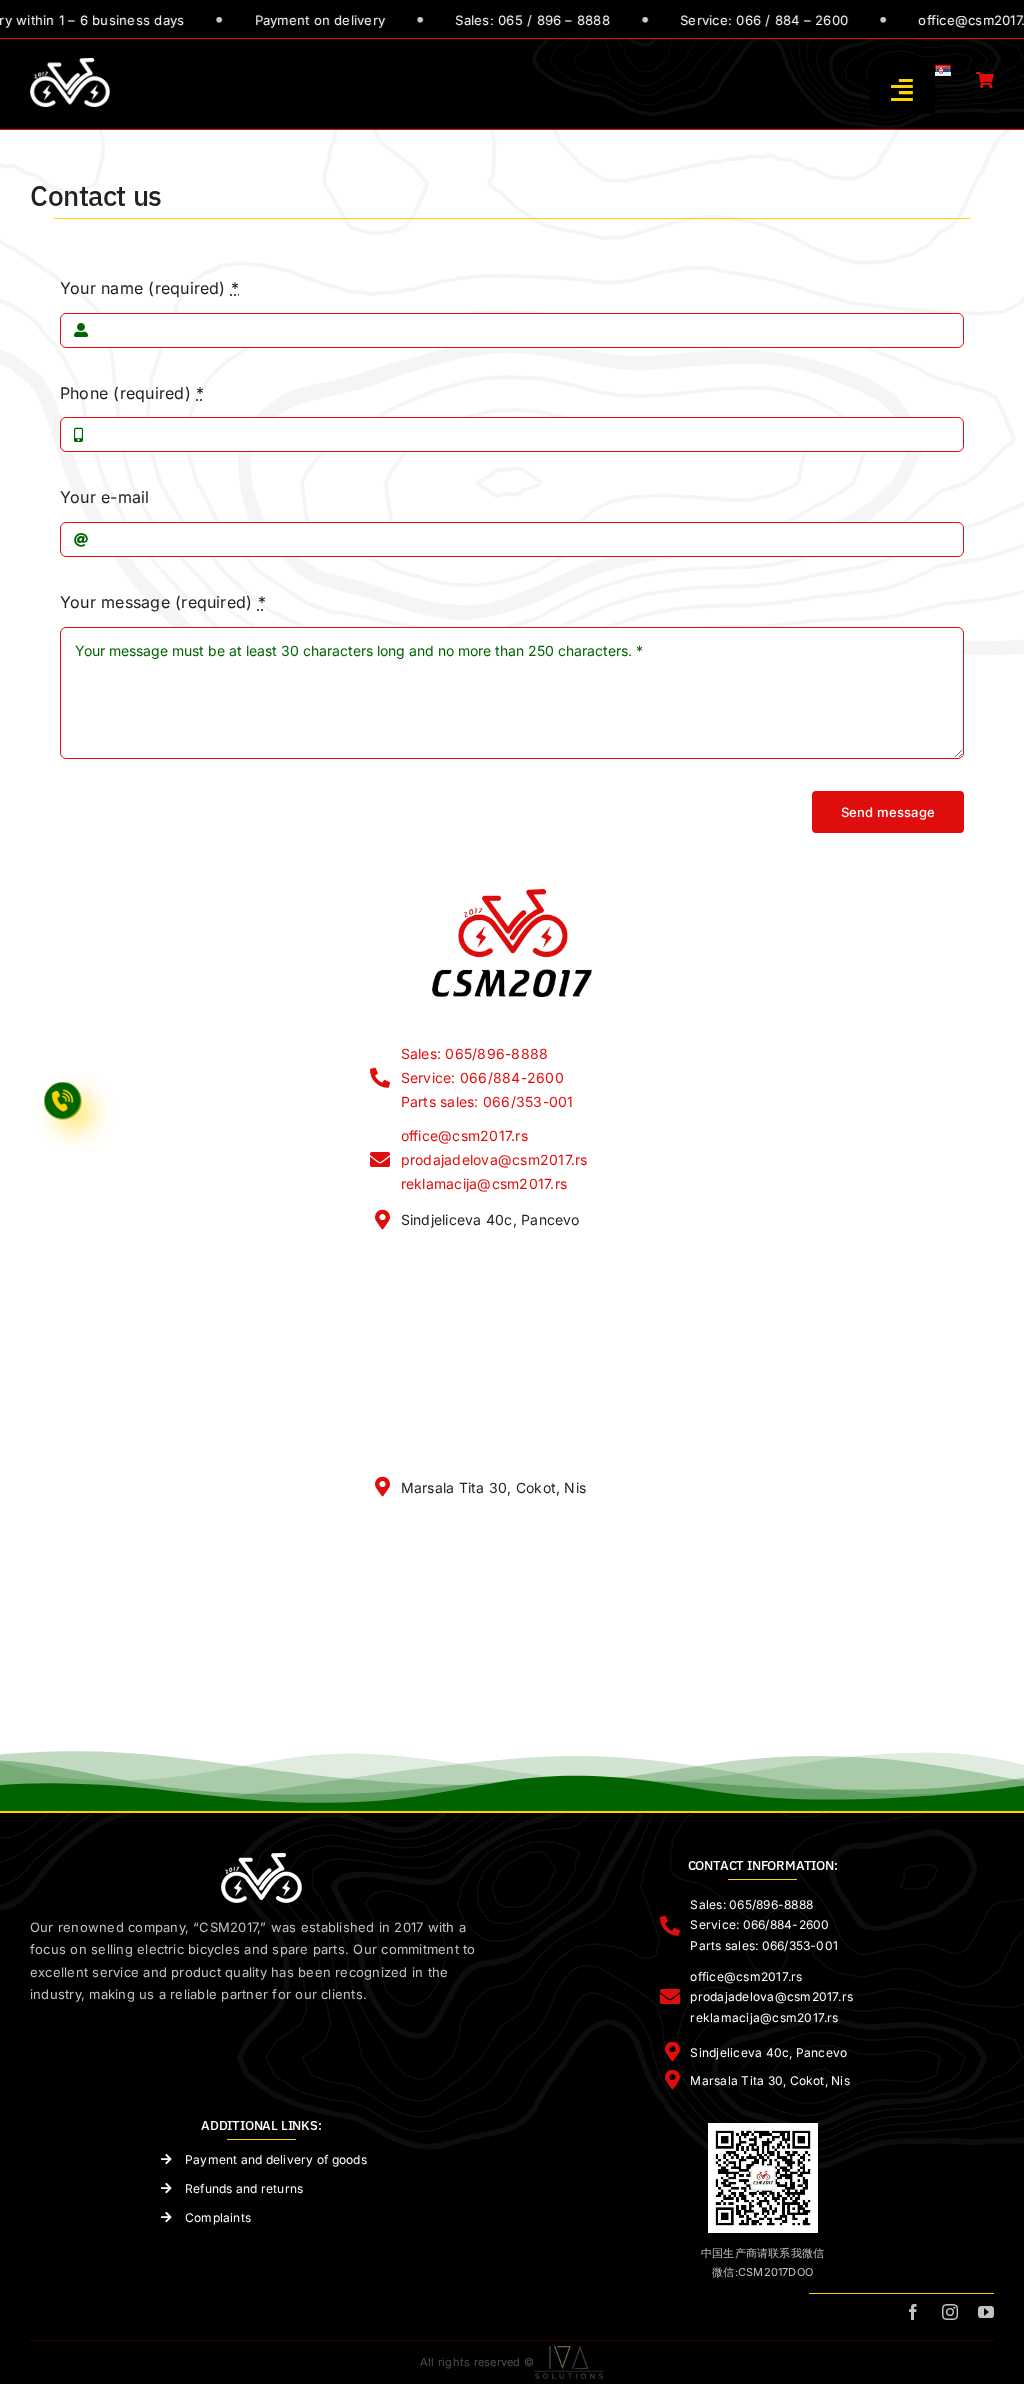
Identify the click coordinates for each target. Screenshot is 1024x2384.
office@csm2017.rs (464, 1135)
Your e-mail (105, 497)
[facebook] (913, 2312)
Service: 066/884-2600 (482, 1077)
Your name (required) (149, 288)
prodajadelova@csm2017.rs (494, 1159)
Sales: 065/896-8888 (475, 1053)
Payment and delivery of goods (276, 2159)
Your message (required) (163, 602)
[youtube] (986, 2312)
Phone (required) (132, 393)
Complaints (218, 2217)
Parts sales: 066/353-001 (487, 1101)
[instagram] (950, 2312)
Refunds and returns (244, 2188)
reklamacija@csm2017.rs (484, 1183)
